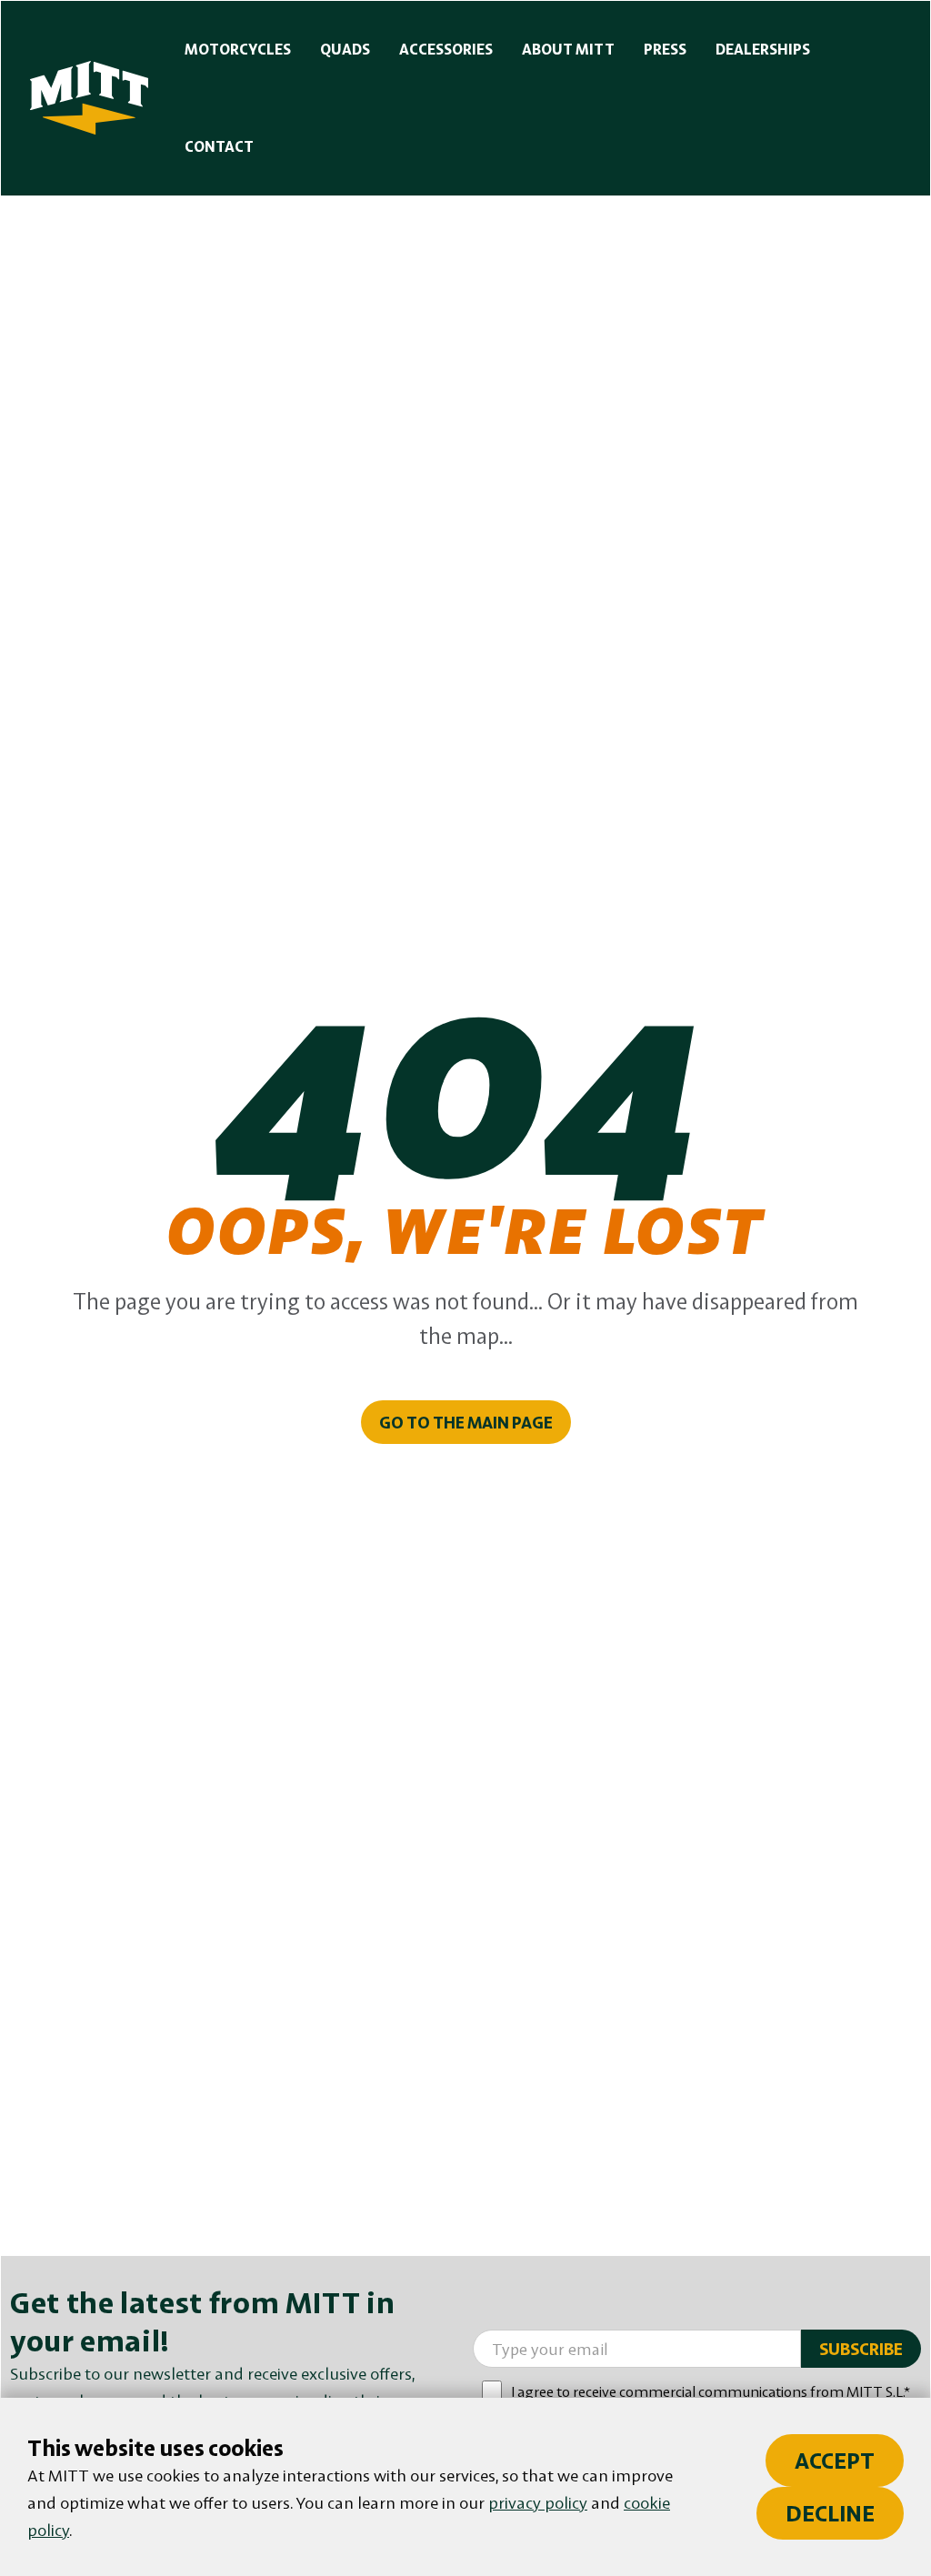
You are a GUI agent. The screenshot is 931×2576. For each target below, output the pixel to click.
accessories (446, 49)
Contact (219, 146)
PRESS (665, 49)
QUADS (345, 49)
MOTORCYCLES (238, 49)
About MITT (568, 49)
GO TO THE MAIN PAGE (466, 1422)
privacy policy (538, 2502)
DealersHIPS (763, 49)
